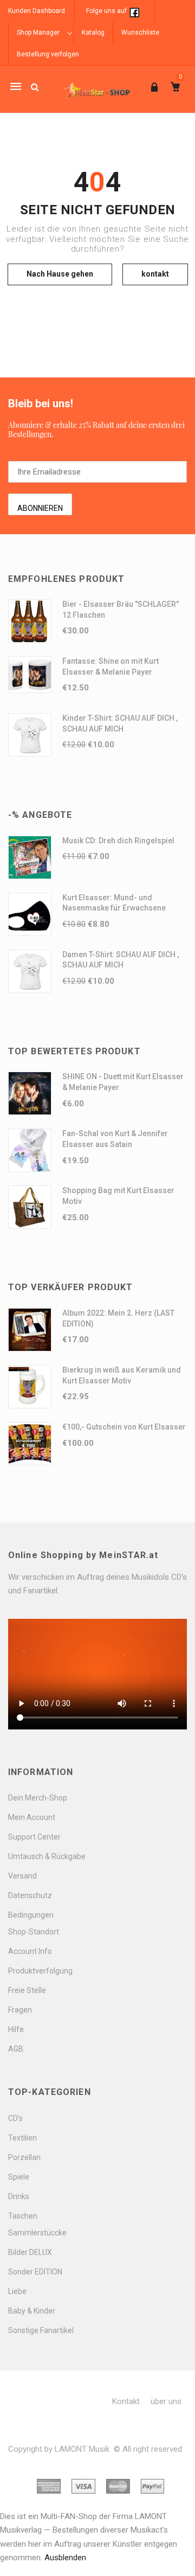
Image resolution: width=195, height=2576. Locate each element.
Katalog (93, 33)
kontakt (155, 274)
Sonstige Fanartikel (41, 2330)
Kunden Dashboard (37, 11)
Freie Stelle (27, 1990)
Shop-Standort (34, 1932)
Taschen (23, 2216)
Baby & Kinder (32, 2311)
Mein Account (32, 1817)
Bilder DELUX (30, 2252)
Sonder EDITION (35, 2272)
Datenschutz (30, 1895)
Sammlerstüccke (37, 2233)
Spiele (19, 2177)
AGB (16, 2049)
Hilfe (16, 2029)
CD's (15, 2118)
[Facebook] (134, 11)
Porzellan (24, 2157)
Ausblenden (65, 2558)
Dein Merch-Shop (38, 1798)
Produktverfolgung (40, 1971)
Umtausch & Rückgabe (47, 1856)
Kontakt (126, 2401)
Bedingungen (31, 1915)
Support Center (34, 1837)
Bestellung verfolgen (48, 54)
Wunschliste (140, 33)
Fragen (20, 2010)
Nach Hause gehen (60, 274)
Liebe (17, 2291)
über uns (166, 2401)
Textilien (22, 2138)
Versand (22, 1876)
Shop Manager (38, 33)
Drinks (19, 2196)
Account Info (30, 1951)
